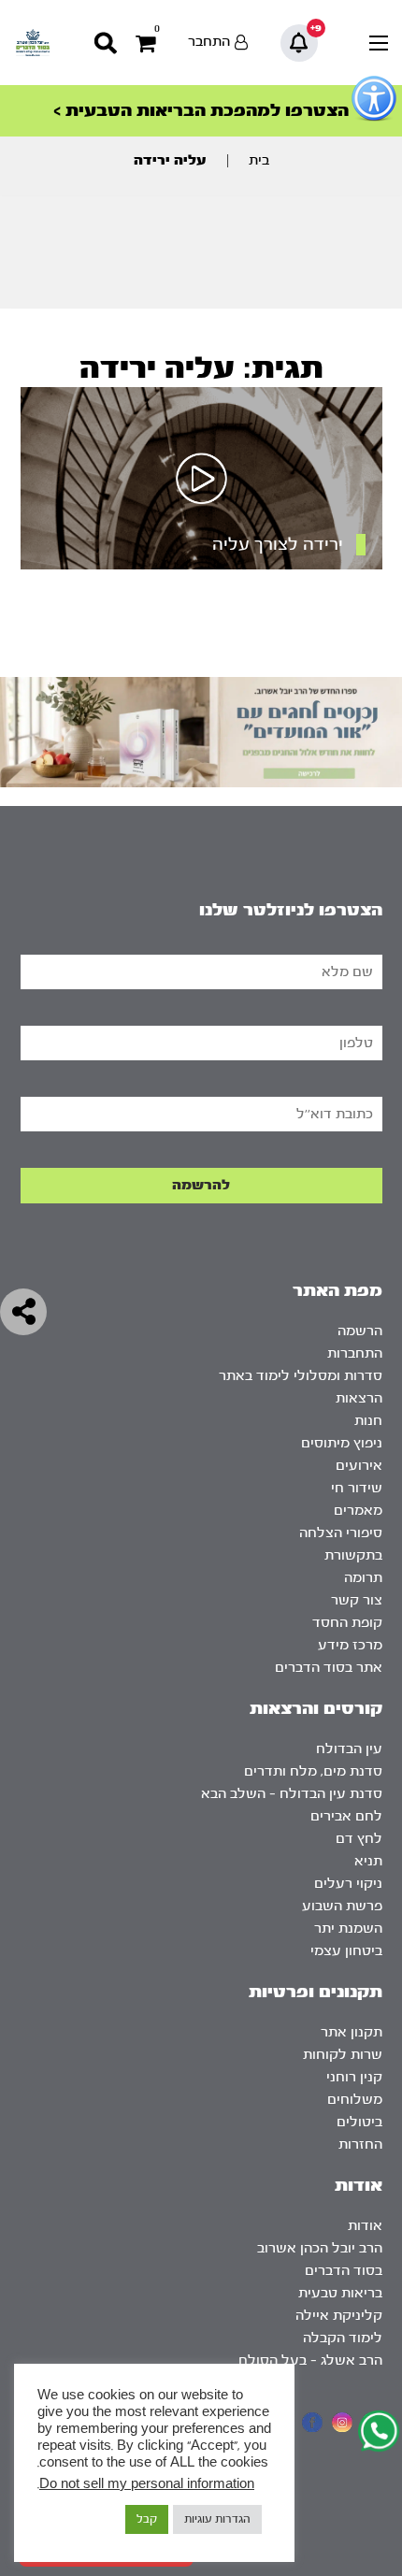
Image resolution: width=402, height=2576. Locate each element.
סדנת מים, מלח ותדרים (313, 1771)
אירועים (359, 1466)
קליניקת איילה (339, 2316)
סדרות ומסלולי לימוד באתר (301, 1376)
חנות (368, 1421)
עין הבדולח (349, 1749)
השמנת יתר (348, 1928)
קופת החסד (347, 1623)
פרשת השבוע (342, 1906)
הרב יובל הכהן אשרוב (320, 2248)
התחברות (355, 1353)
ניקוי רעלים (348, 1884)
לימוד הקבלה (343, 2338)
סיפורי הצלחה (341, 1533)
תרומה (363, 1578)
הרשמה (360, 1331)
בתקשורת (353, 1555)
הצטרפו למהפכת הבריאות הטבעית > (201, 111)
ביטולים (359, 2122)
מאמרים (358, 1511)
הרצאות (359, 1398)
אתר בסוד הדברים (329, 1668)
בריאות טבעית (340, 2293)
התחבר (209, 42)
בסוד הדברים (344, 2271)
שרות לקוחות (343, 2055)
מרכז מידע (350, 1645)
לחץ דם (359, 1839)
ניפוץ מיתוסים (342, 1443)
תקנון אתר (352, 2032)
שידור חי (357, 1488)
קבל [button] (147, 2519)
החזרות (360, 2144)
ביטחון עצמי (346, 1951)
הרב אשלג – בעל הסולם (310, 2360)
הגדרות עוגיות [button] (217, 2519)
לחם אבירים (346, 1816)
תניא (368, 1861)
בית (259, 160)
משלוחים (355, 2100)
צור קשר (357, 1600)
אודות (365, 2226)
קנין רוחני (354, 2077)
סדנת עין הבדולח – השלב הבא (292, 1794)
